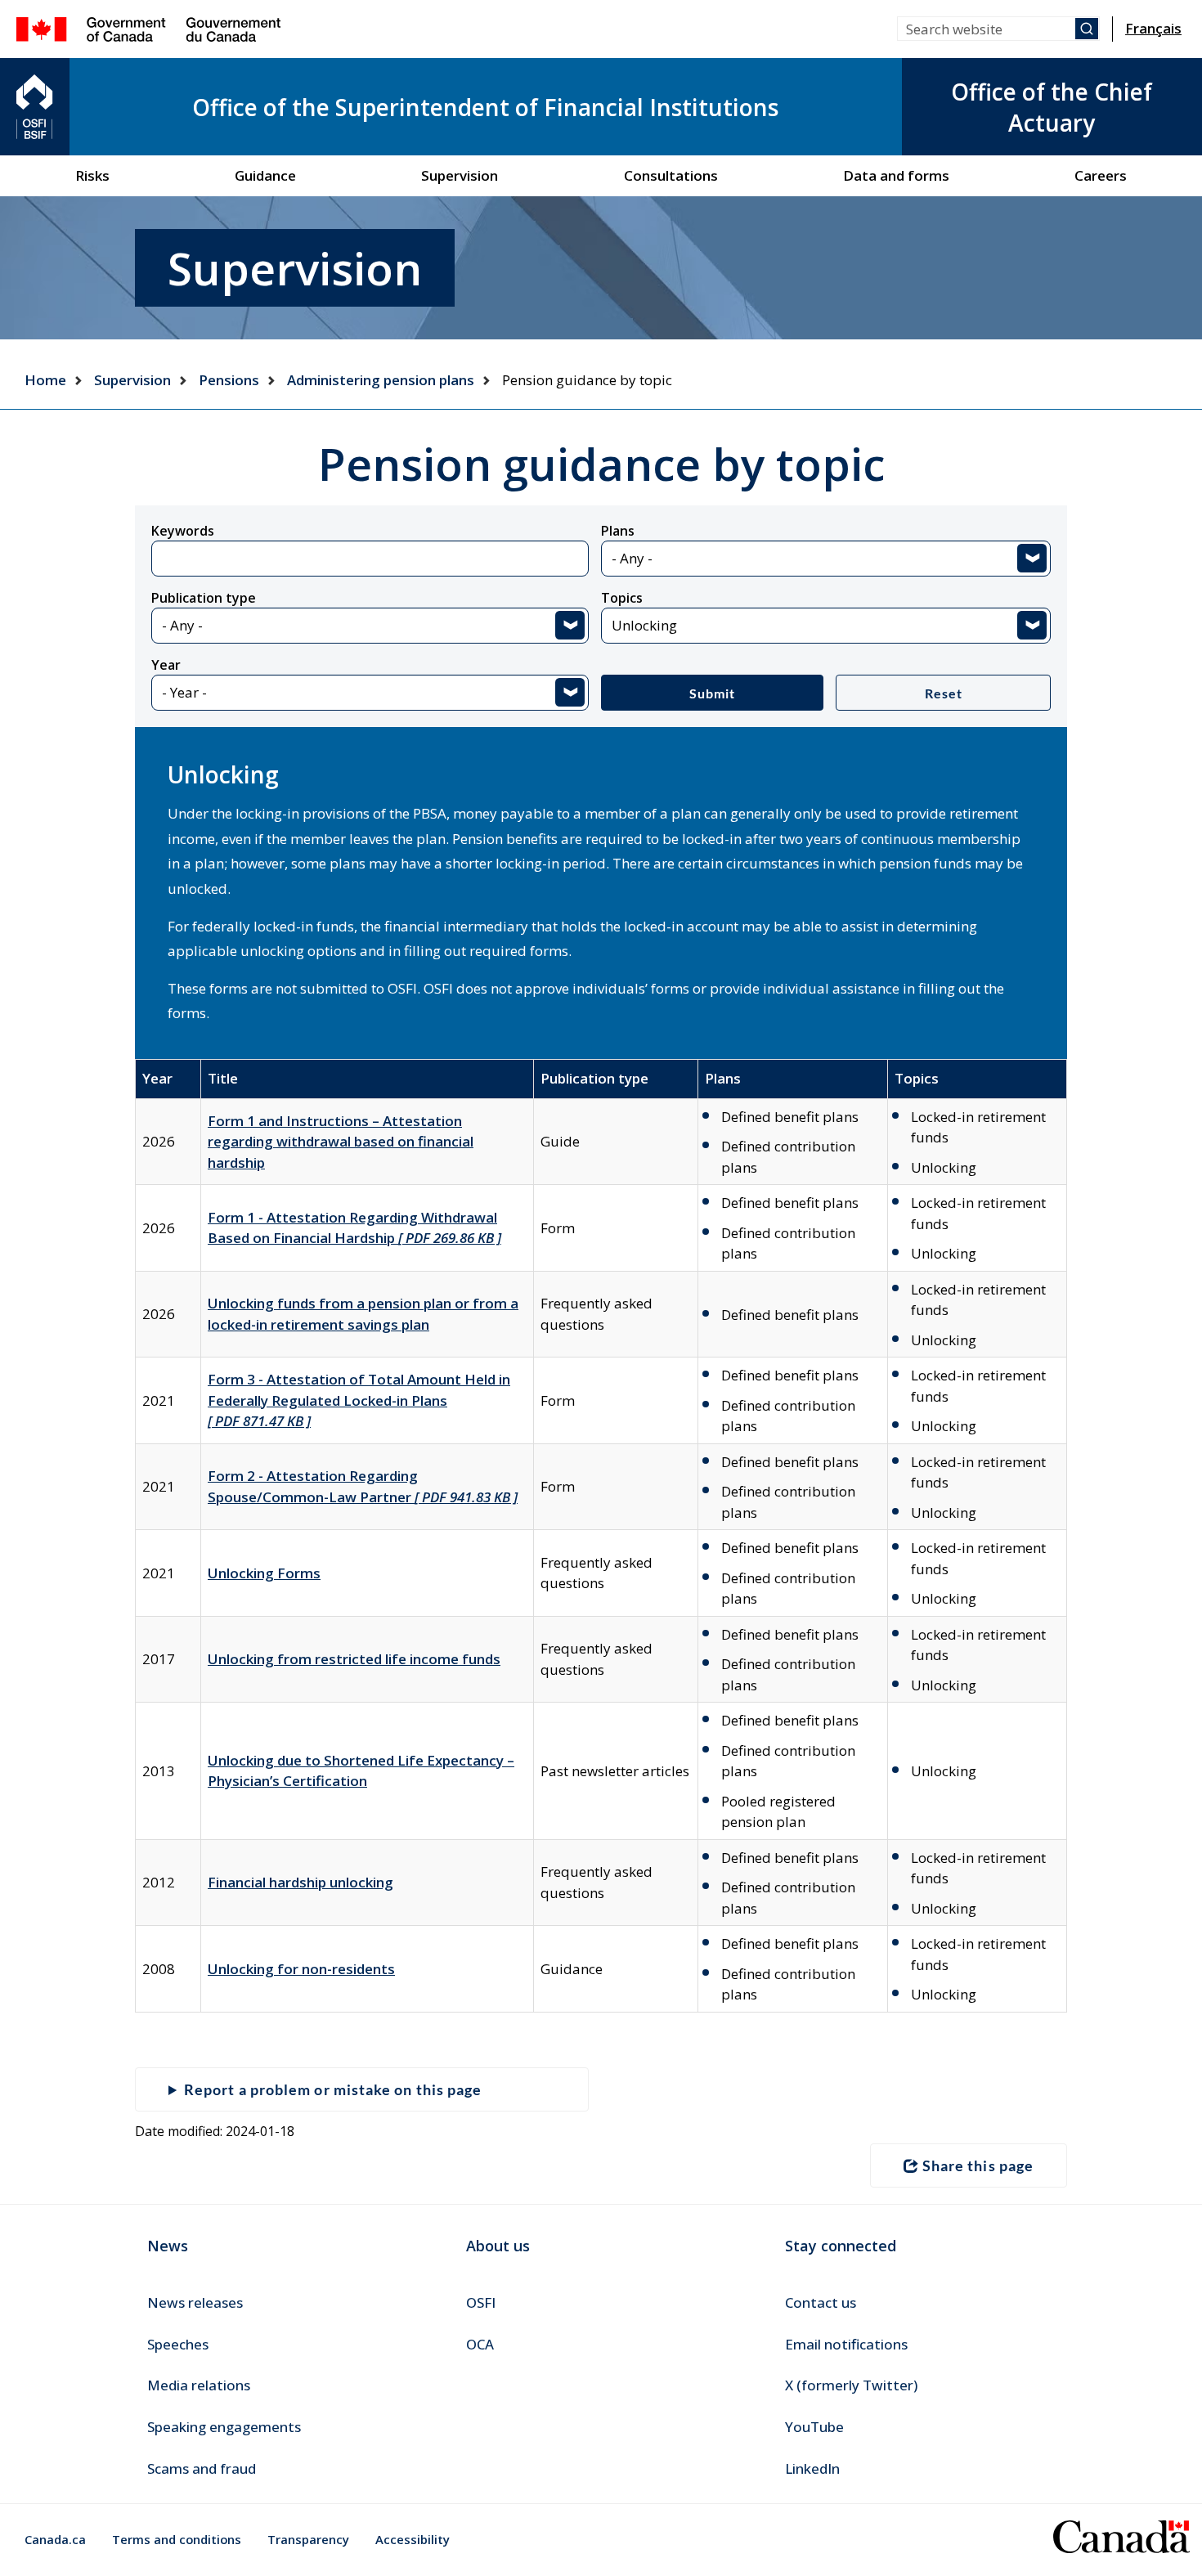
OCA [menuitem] (480, 2344)
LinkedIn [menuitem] (812, 2468)
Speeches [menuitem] (178, 2344)
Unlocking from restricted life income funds (354, 1659)
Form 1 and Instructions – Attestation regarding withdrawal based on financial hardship (341, 1142)
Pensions (229, 380)
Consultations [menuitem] (671, 175)
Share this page (978, 2165)
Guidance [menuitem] (265, 175)
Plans (618, 531)
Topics (622, 598)
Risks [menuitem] (92, 175)
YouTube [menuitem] (814, 2427)
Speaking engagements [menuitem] (224, 2427)
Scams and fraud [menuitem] (202, 2468)
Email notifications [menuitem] (846, 2344)
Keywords (183, 531)
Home (45, 380)
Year (166, 665)
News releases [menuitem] (195, 2302)
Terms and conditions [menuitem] (177, 2539)
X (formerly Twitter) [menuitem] (851, 2385)
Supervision (132, 380)
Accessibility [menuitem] (413, 2539)
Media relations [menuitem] (199, 2385)
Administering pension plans (381, 380)
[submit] (1087, 29)
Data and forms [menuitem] (896, 175)
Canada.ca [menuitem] (55, 2539)
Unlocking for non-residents (301, 1969)
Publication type (204, 598)
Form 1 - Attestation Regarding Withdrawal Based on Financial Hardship (354, 1228)
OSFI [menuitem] (481, 2302)
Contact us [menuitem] (821, 2302)
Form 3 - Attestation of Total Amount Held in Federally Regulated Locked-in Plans (359, 1400)
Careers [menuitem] (1101, 175)
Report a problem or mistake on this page (333, 2089)
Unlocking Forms (264, 1573)
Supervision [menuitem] (460, 175)
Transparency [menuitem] (308, 2539)
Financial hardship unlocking (300, 1882)
